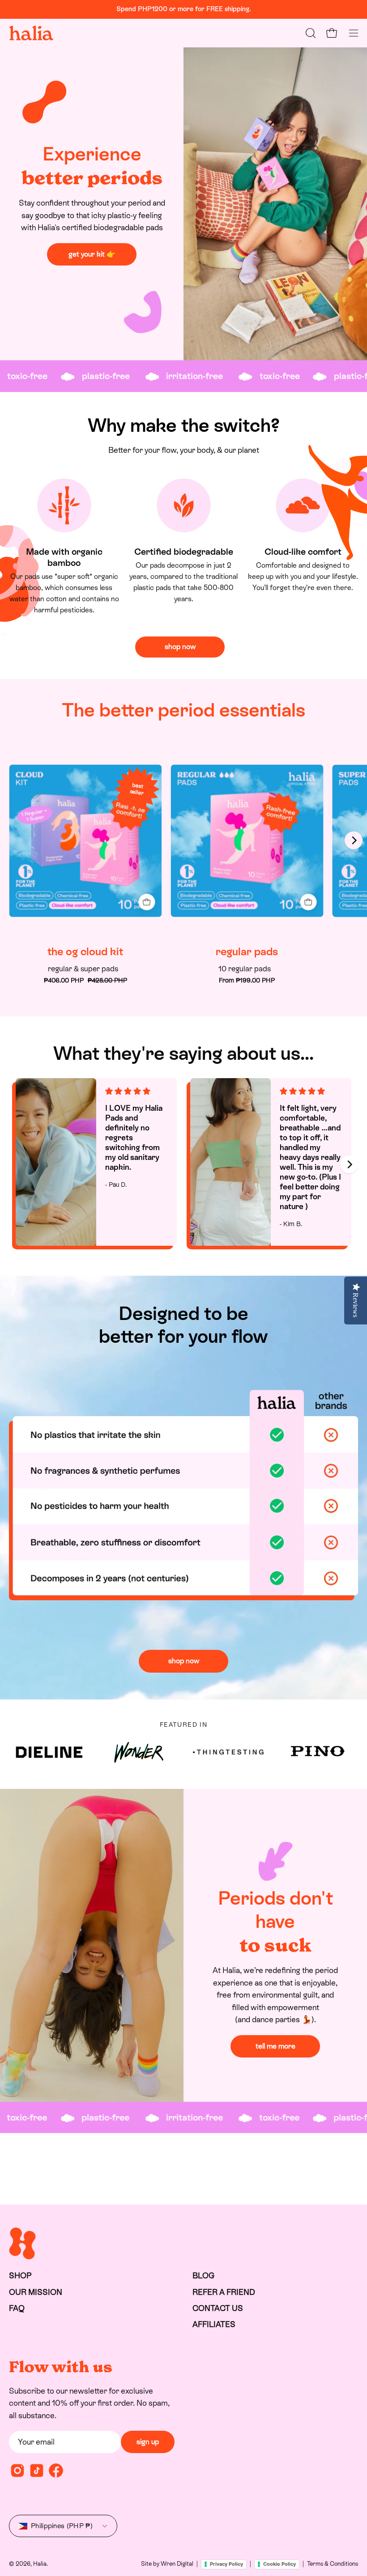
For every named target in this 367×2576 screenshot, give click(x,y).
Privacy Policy (226, 2564)
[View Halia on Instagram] (17, 2471)
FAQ (17, 2308)
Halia (40, 2564)
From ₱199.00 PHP (247, 980)
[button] (310, 33)
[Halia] (31, 33)
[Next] (354, 840)
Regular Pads (247, 952)
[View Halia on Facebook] (56, 2471)
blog (203, 2276)
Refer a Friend (224, 2292)
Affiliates (214, 2324)
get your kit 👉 (92, 254)
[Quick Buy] (147, 902)
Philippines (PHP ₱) (62, 2526)
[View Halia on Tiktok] (37, 2471)
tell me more (275, 2046)
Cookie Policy (280, 2564)
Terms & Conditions (333, 2564)
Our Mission (36, 2292)
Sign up (148, 2442)
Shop (20, 2276)
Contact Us (218, 2308)
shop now (180, 647)
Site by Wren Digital (167, 2564)
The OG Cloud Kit (85, 952)
